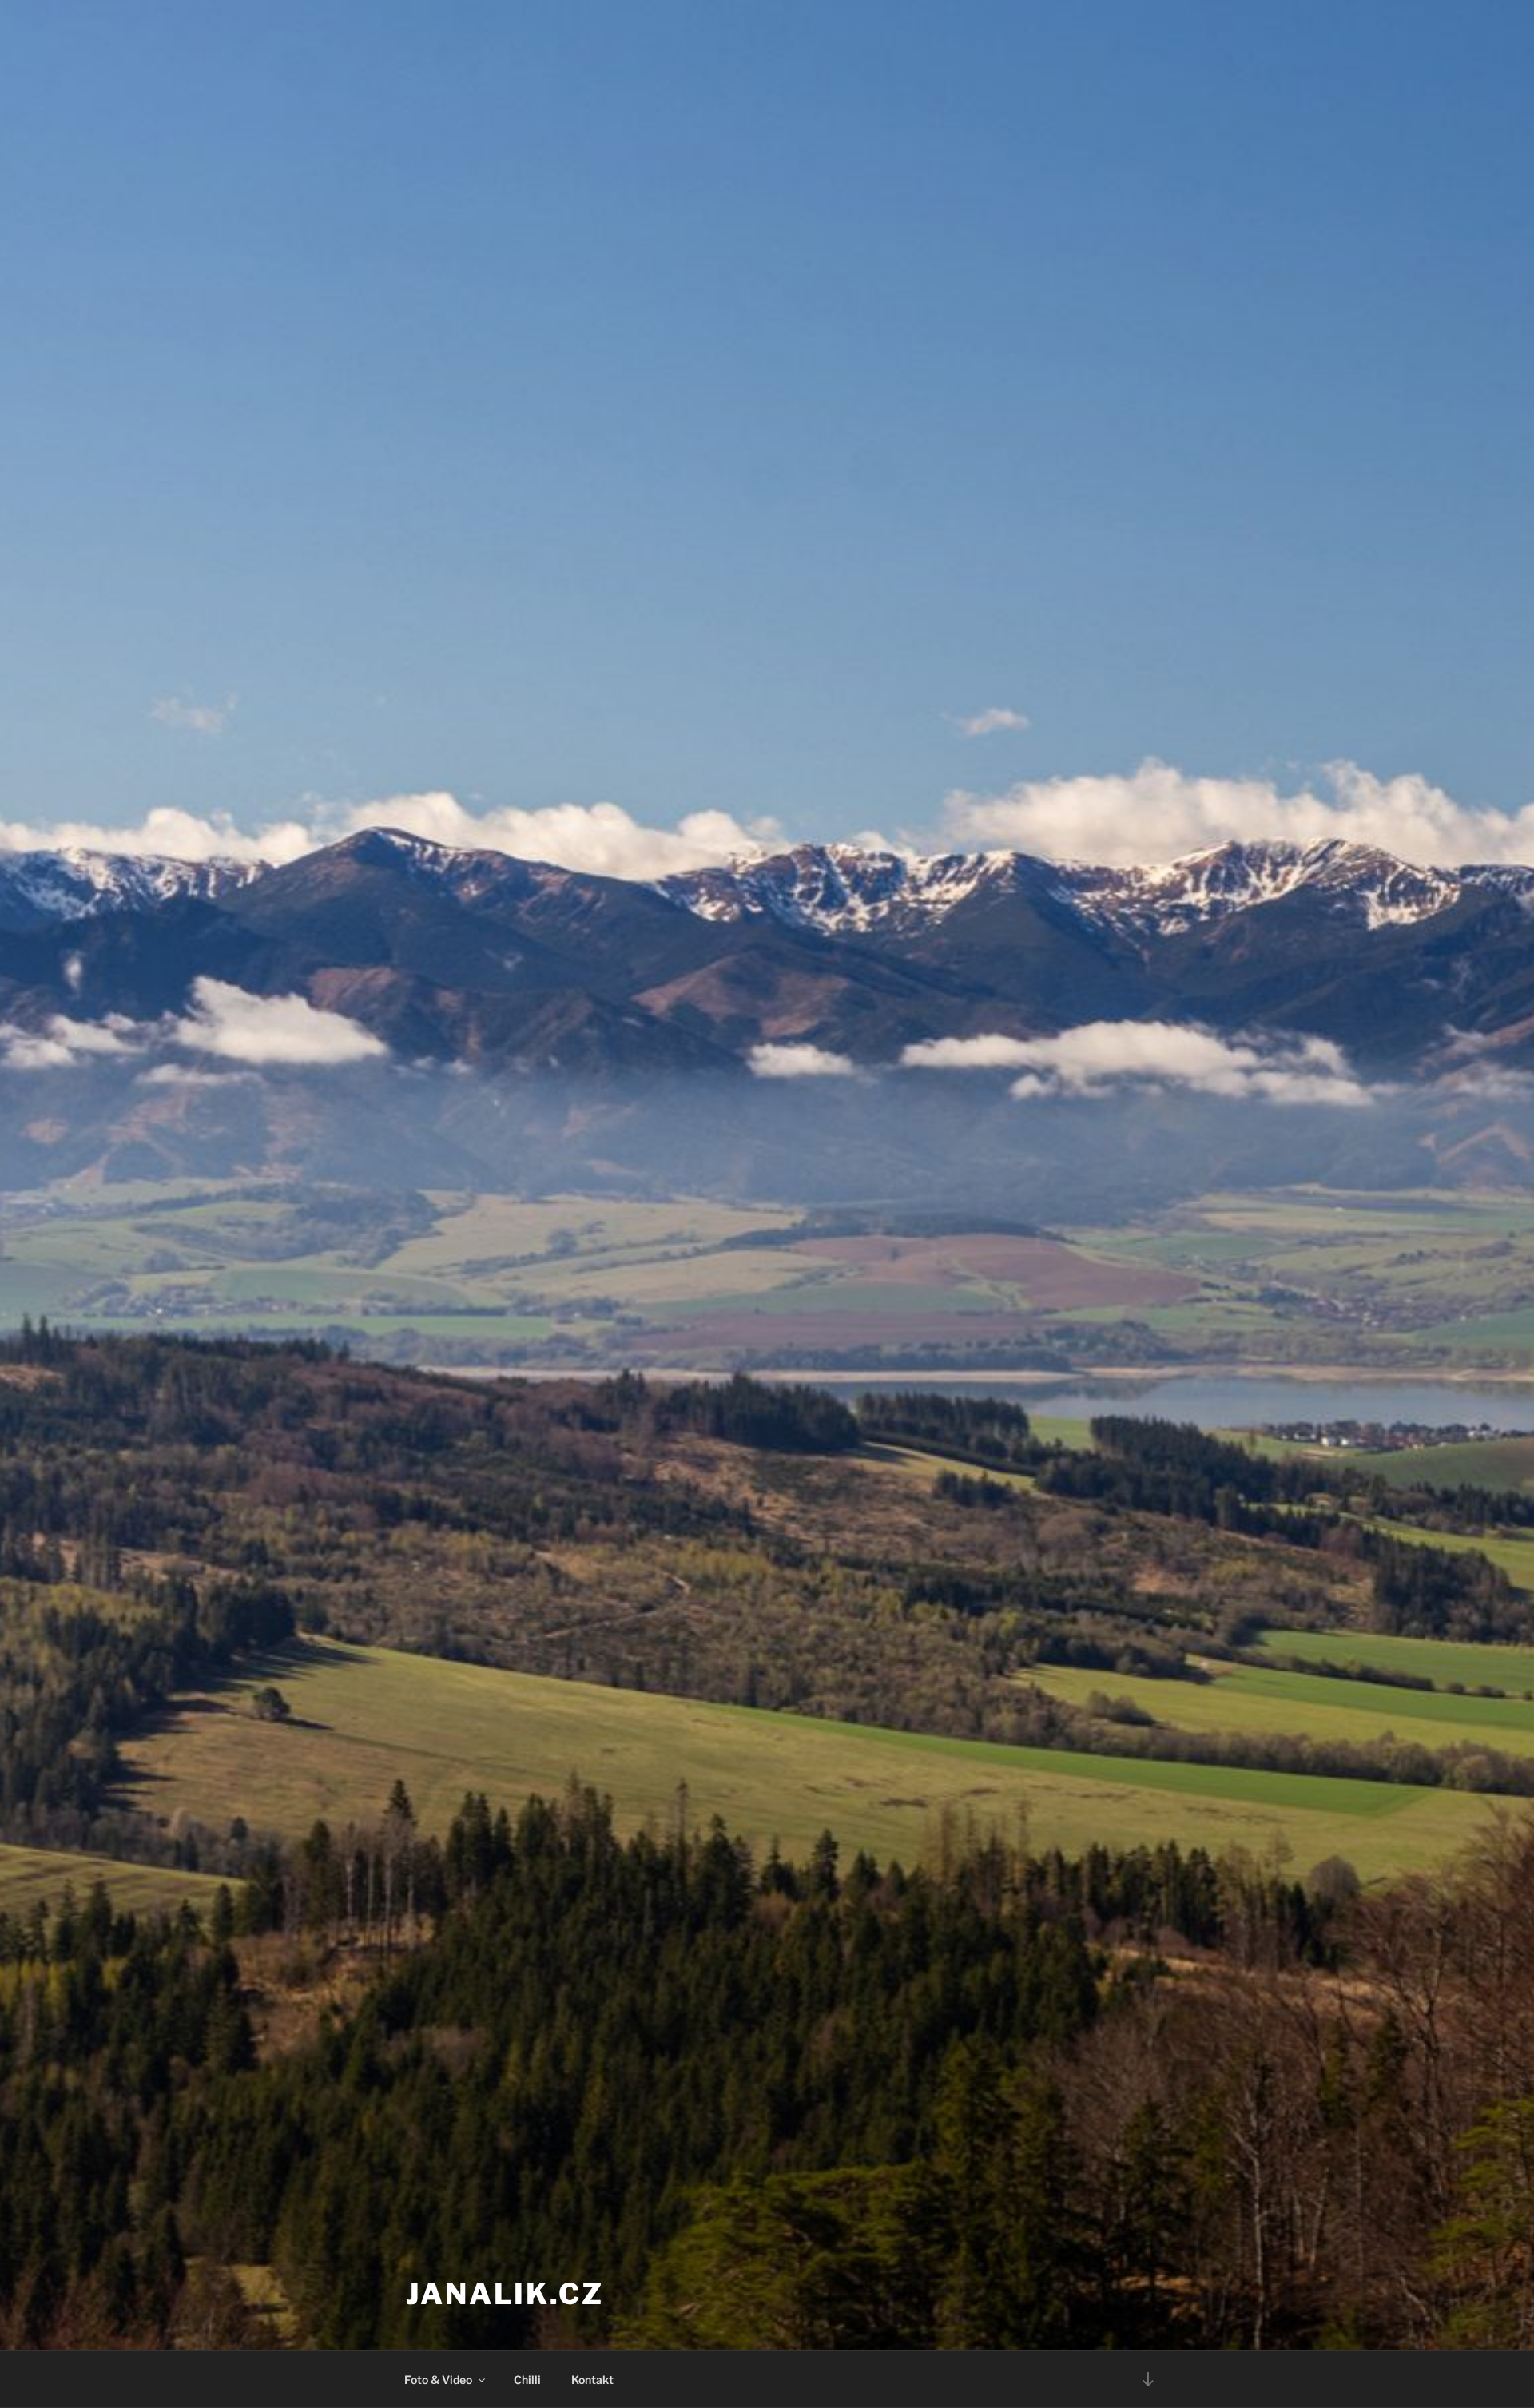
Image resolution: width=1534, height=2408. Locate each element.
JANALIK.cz (505, 2294)
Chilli (527, 2380)
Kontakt (592, 2380)
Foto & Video (438, 2380)
